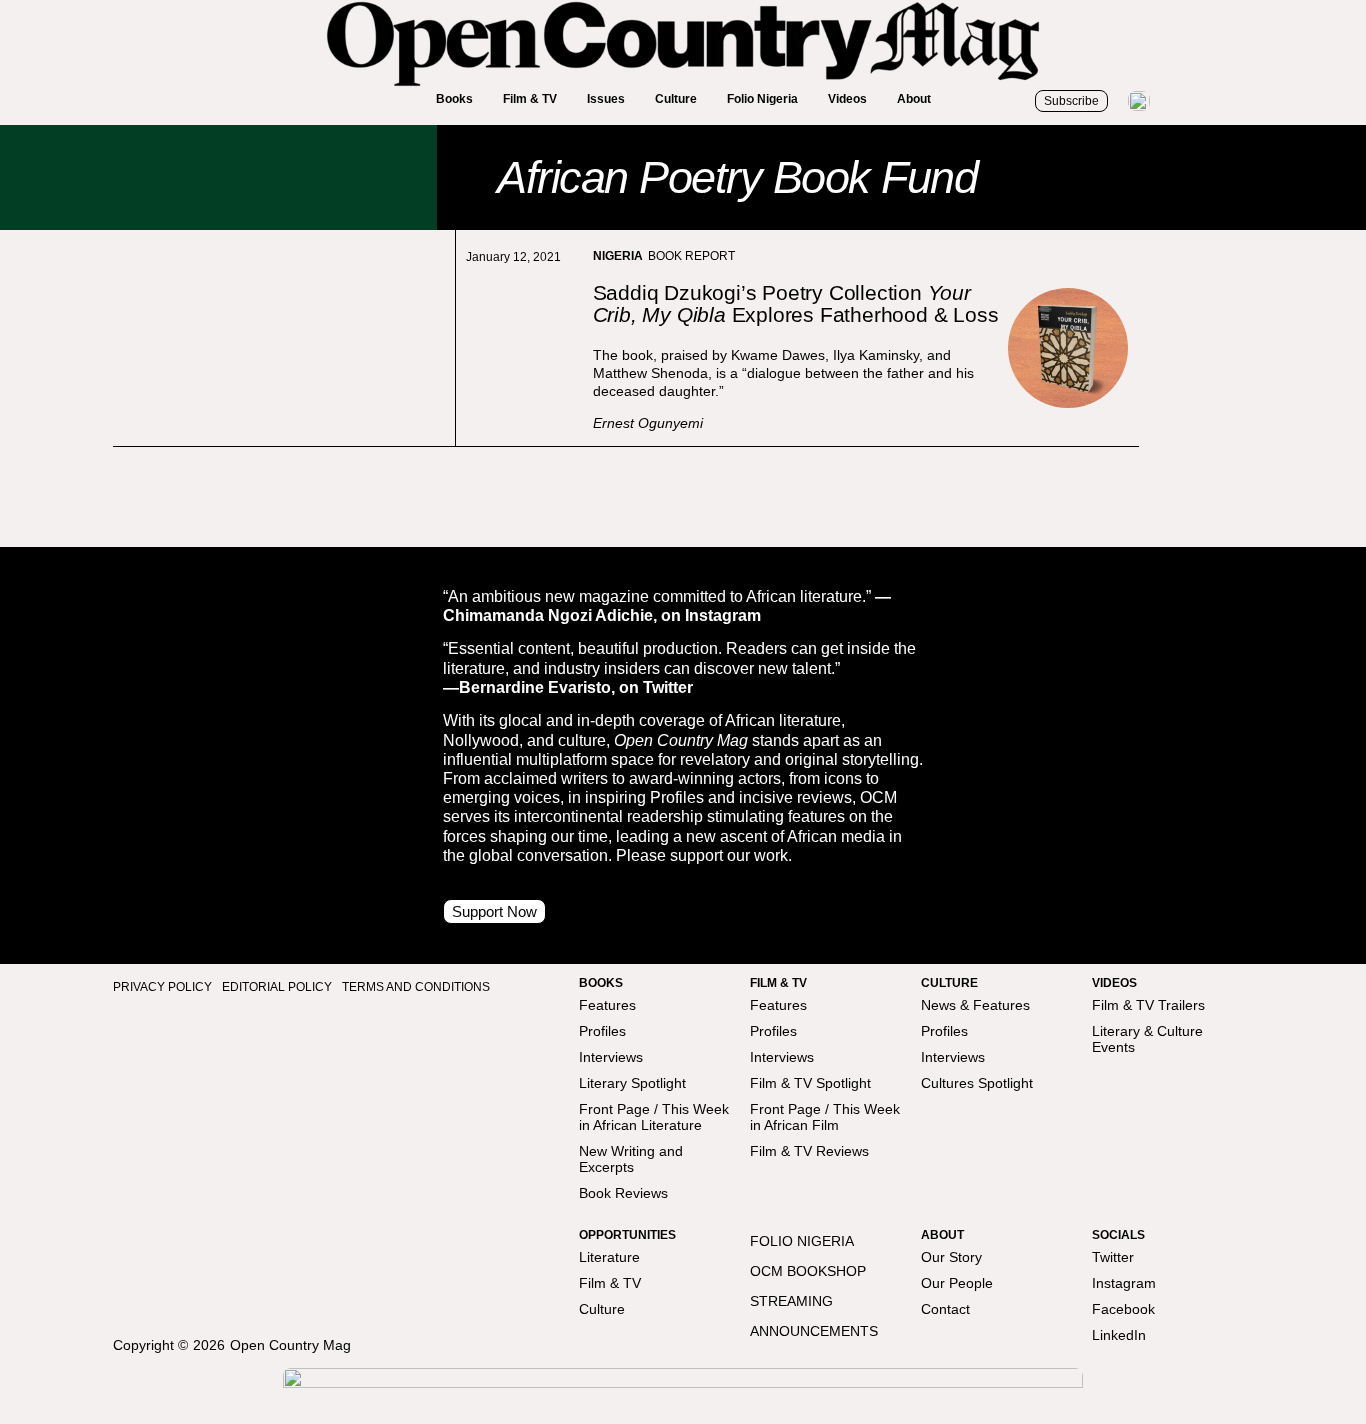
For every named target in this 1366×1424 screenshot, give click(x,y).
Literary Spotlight (632, 1083)
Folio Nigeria (802, 1241)
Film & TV (610, 1283)
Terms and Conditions (416, 987)
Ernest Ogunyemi (648, 423)
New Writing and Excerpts (631, 1159)
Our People (957, 1283)
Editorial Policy (277, 987)
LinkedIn (1119, 1335)
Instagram (1124, 1283)
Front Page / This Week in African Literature (654, 1117)
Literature (609, 1257)
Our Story (951, 1257)
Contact (945, 1309)
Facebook (1123, 1309)
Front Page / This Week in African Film (825, 1117)
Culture (602, 1309)
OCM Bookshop (808, 1271)
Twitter (1113, 1257)
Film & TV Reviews (809, 1151)
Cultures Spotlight (977, 1083)
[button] (454, 99)
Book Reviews (623, 1193)
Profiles (602, 1031)
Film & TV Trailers (1148, 1005)
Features (607, 1005)
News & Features (975, 1005)
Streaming (791, 1301)
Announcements (814, 1331)
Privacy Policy (162, 987)
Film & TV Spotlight (810, 1083)
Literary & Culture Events (1147, 1039)
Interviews (611, 1057)
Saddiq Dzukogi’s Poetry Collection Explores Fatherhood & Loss (796, 303)
